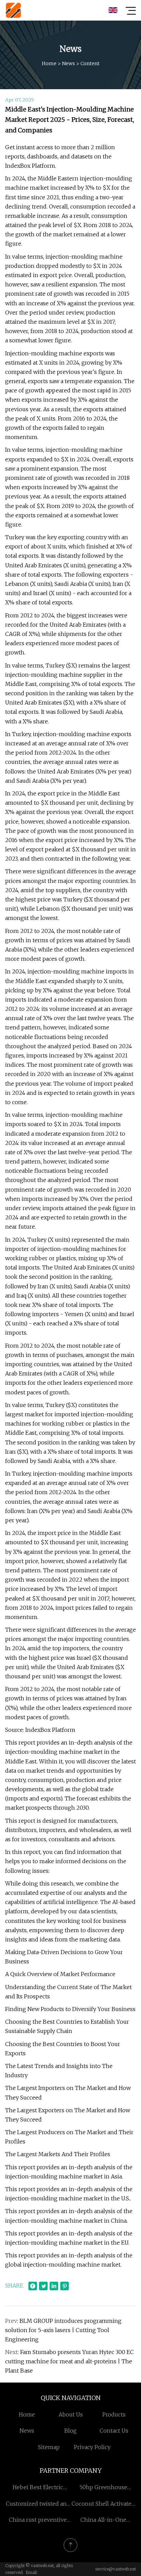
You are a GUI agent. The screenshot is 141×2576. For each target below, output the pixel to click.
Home (49, 63)
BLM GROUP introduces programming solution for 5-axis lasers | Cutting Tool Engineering (63, 2330)
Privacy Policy (92, 2447)
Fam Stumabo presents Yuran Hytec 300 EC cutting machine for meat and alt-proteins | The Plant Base (69, 2361)
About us (71, 2414)
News (68, 63)
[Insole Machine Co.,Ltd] (13, 10)
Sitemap (49, 2447)
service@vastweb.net (116, 2569)
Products (114, 2414)
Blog (70, 2431)
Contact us (114, 2431)
